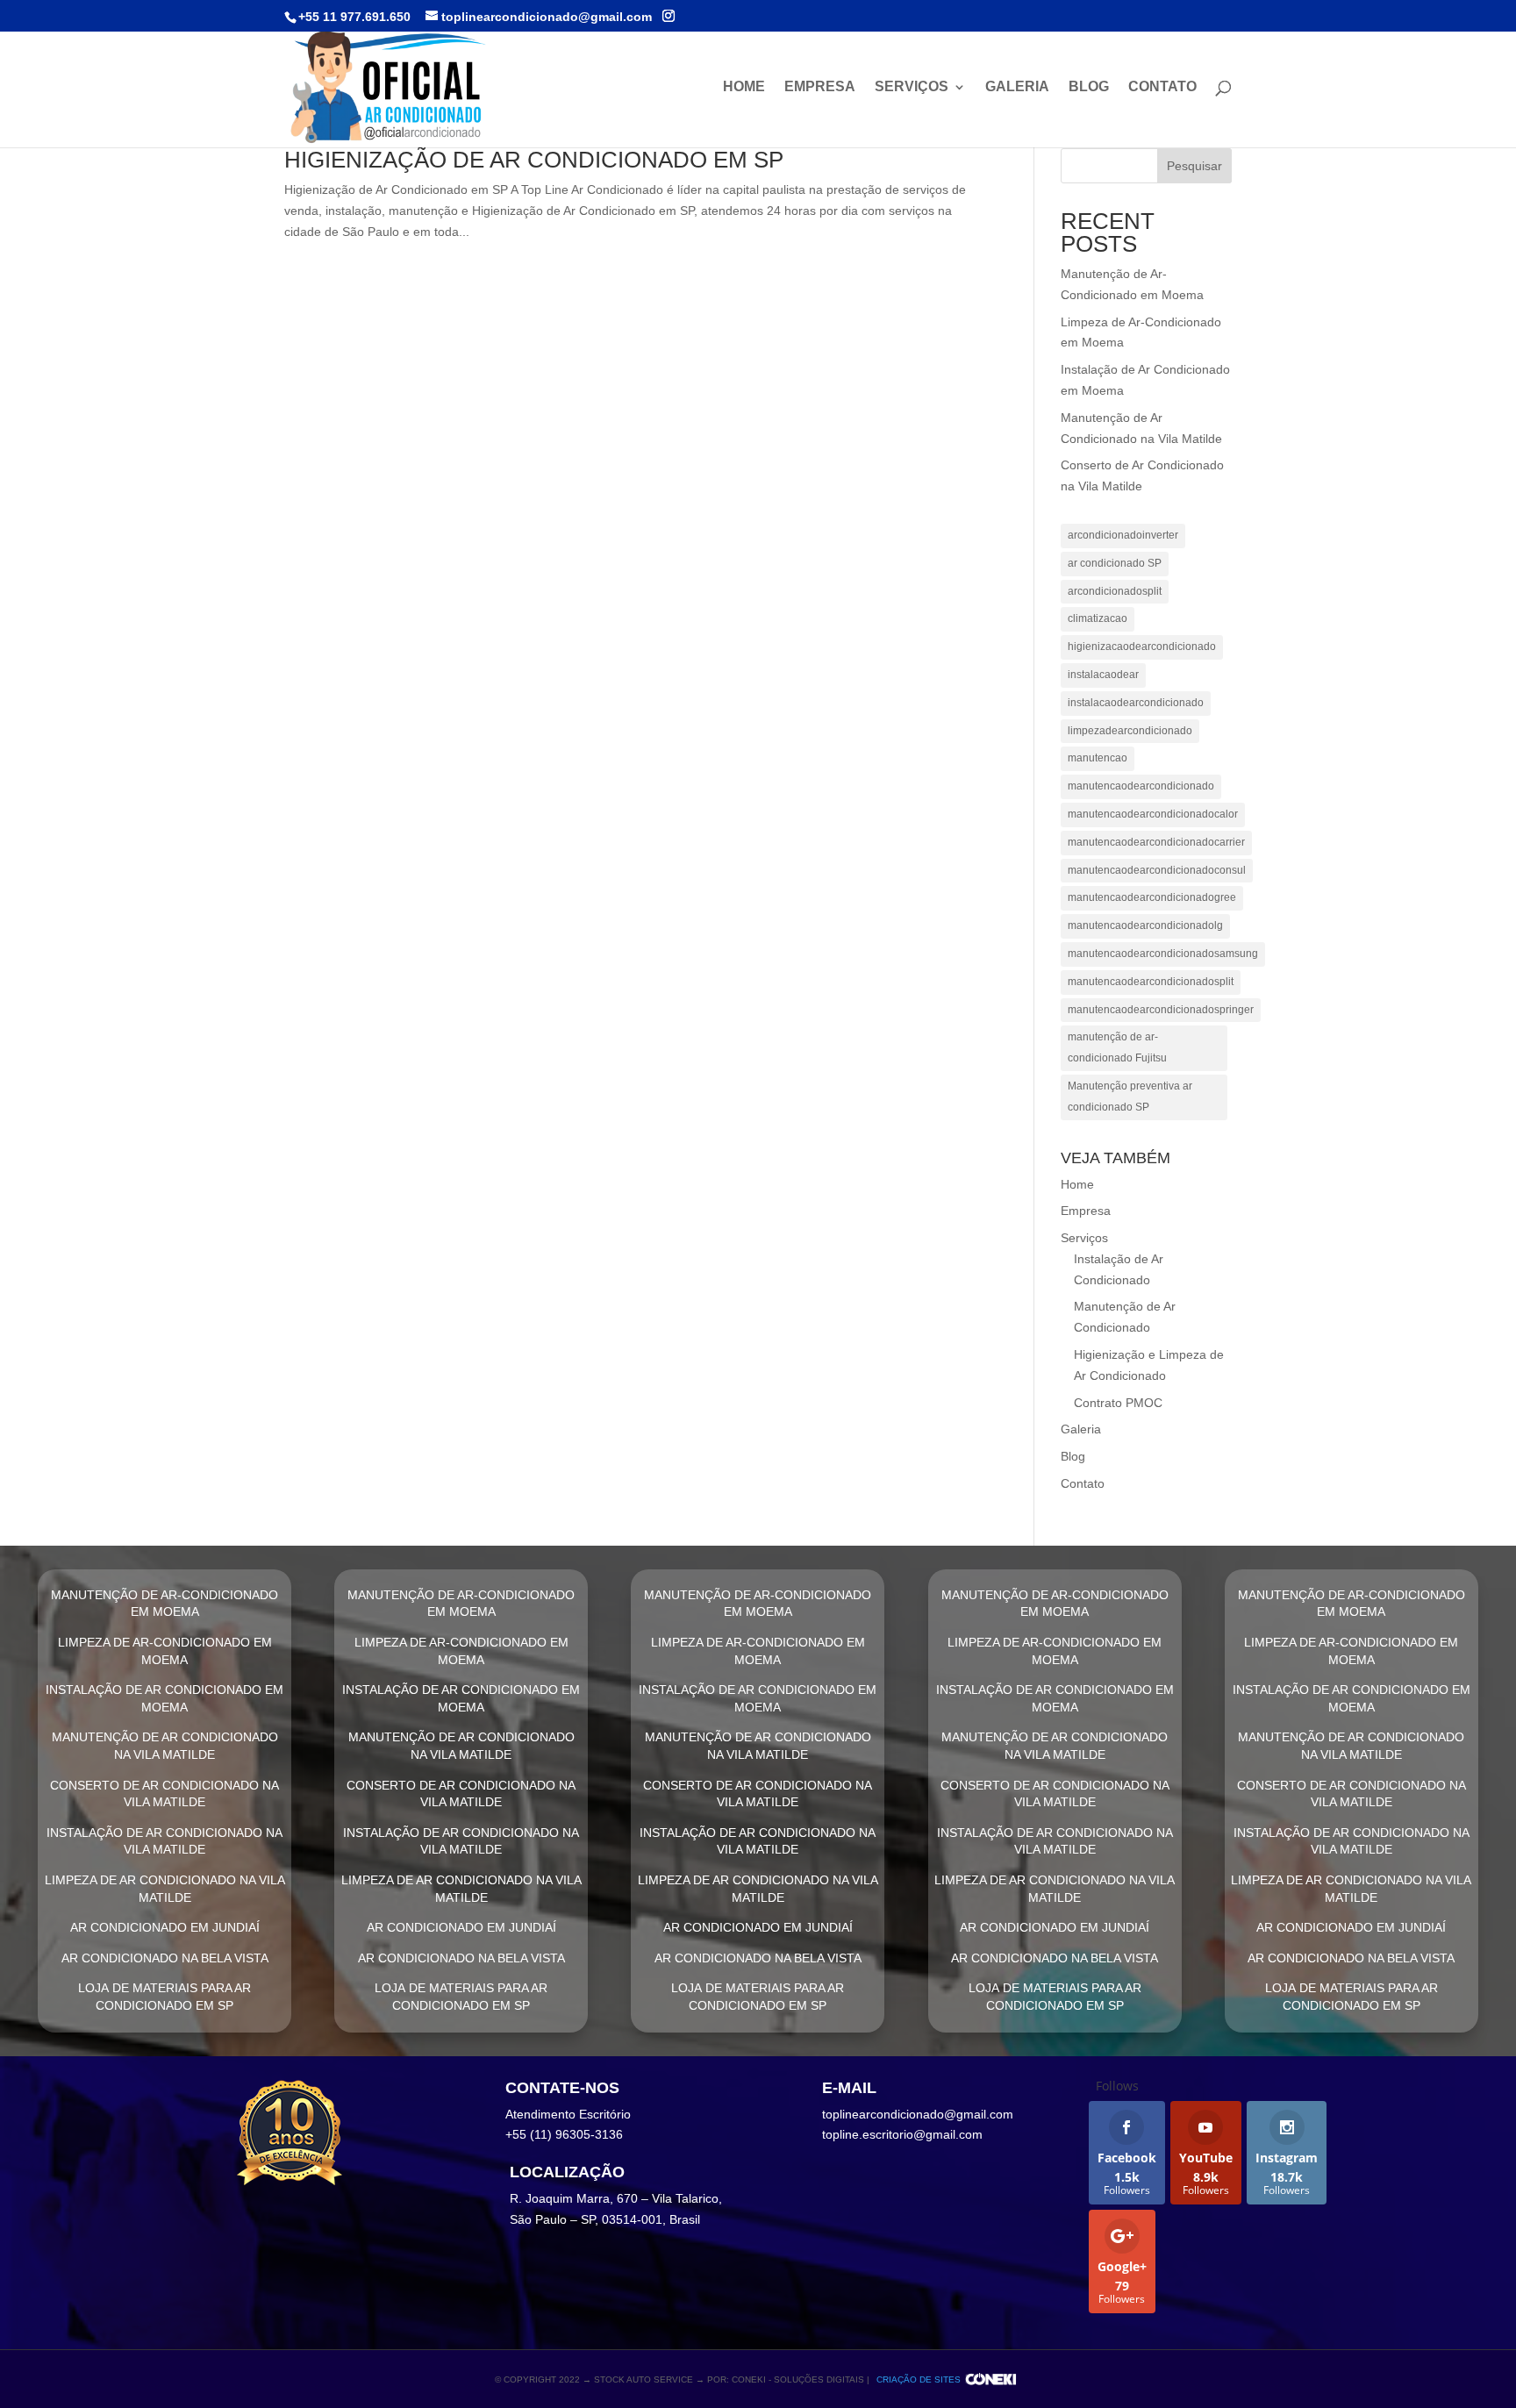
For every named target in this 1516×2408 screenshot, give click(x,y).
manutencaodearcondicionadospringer (1161, 1010)
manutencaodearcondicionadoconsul (1157, 870)
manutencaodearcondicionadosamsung (1163, 954)
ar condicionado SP (1115, 563)
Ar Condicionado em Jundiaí (165, 1927)
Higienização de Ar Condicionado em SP (534, 160)
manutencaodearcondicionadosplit (1151, 982)
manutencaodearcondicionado (1141, 786)
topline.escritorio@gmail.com (902, 2134)
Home (744, 87)
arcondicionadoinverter (1123, 535)
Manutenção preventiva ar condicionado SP (1130, 1097)
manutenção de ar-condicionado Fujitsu (1117, 1047)
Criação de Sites (919, 2379)
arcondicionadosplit (1115, 591)
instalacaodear (1103, 675)
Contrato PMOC (1118, 1403)
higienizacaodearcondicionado (1142, 647)
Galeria (1017, 87)
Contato (1162, 87)
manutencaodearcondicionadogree (1152, 897)
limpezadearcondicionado (1130, 731)
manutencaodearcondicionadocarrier (1156, 842)
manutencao (1098, 758)
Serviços (912, 87)
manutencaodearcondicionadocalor (1153, 814)
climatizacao (1098, 618)
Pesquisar (1194, 166)
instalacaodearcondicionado (1136, 703)
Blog (1089, 87)
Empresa (820, 87)
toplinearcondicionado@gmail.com (918, 2114)
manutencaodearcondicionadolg (1145, 925)
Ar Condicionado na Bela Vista (165, 1958)
